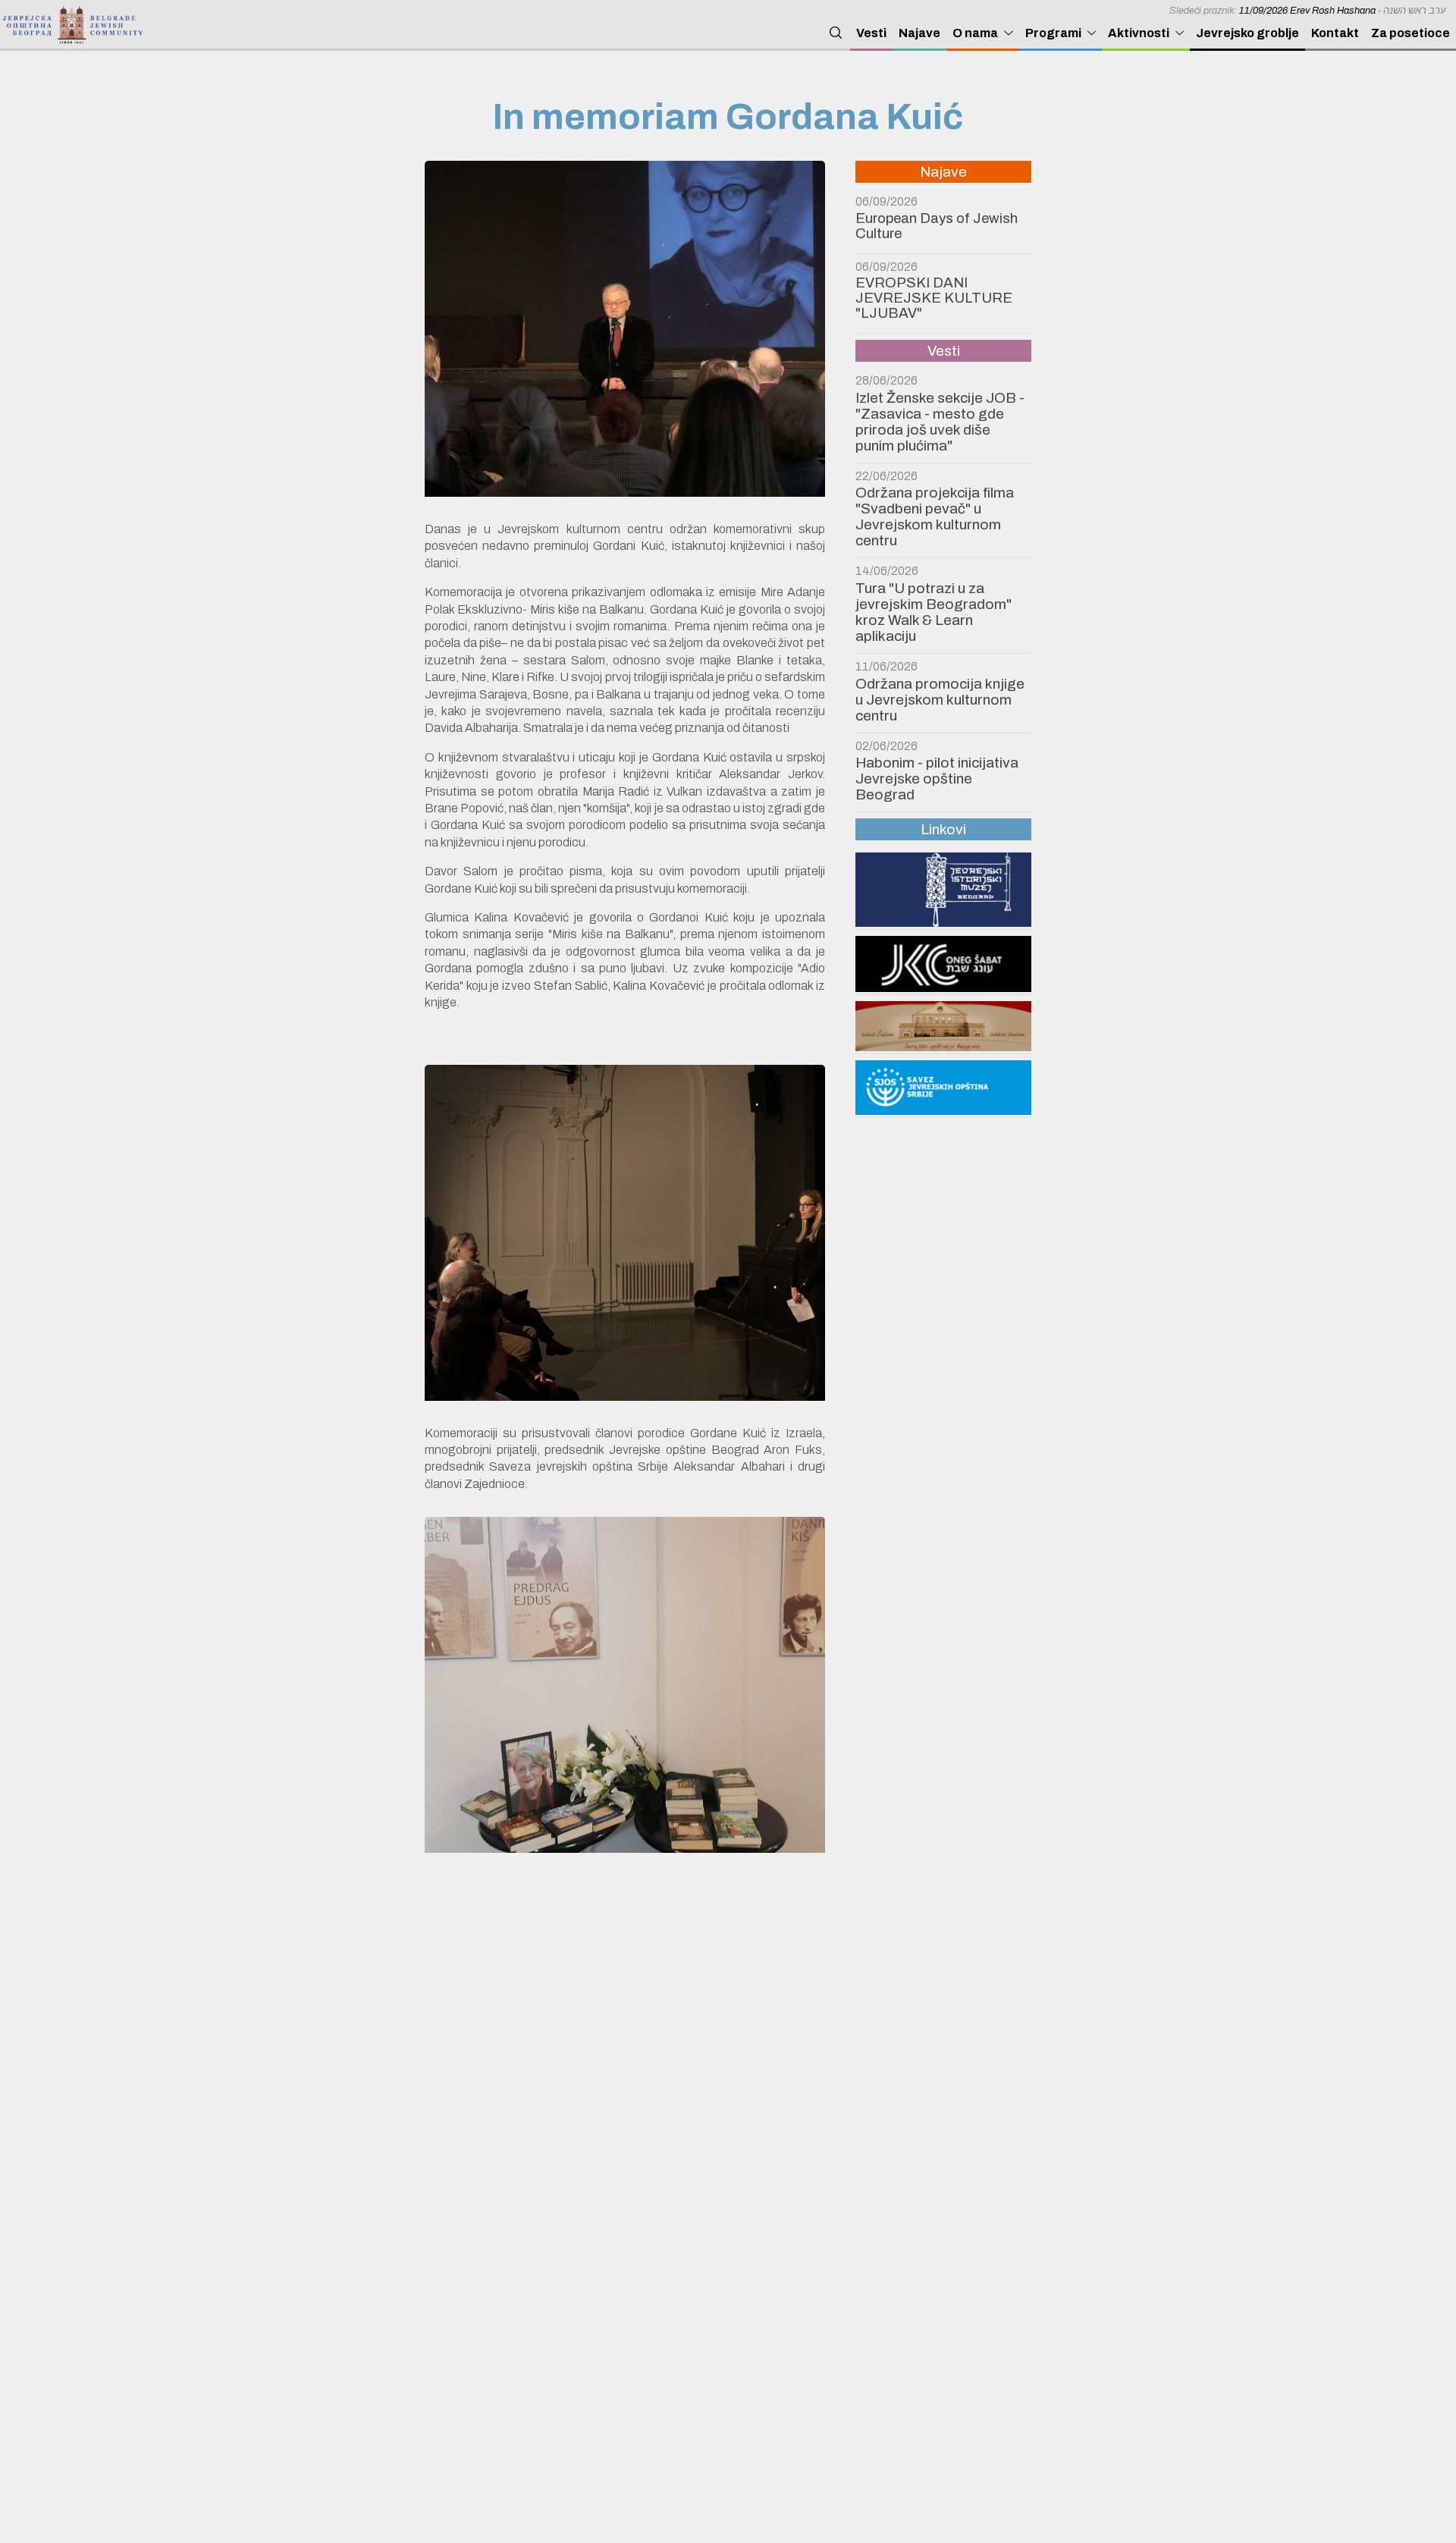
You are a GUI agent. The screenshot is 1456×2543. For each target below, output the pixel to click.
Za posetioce (1410, 33)
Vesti (871, 33)
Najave (919, 33)
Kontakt (1335, 33)
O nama (975, 33)
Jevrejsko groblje (1247, 33)
